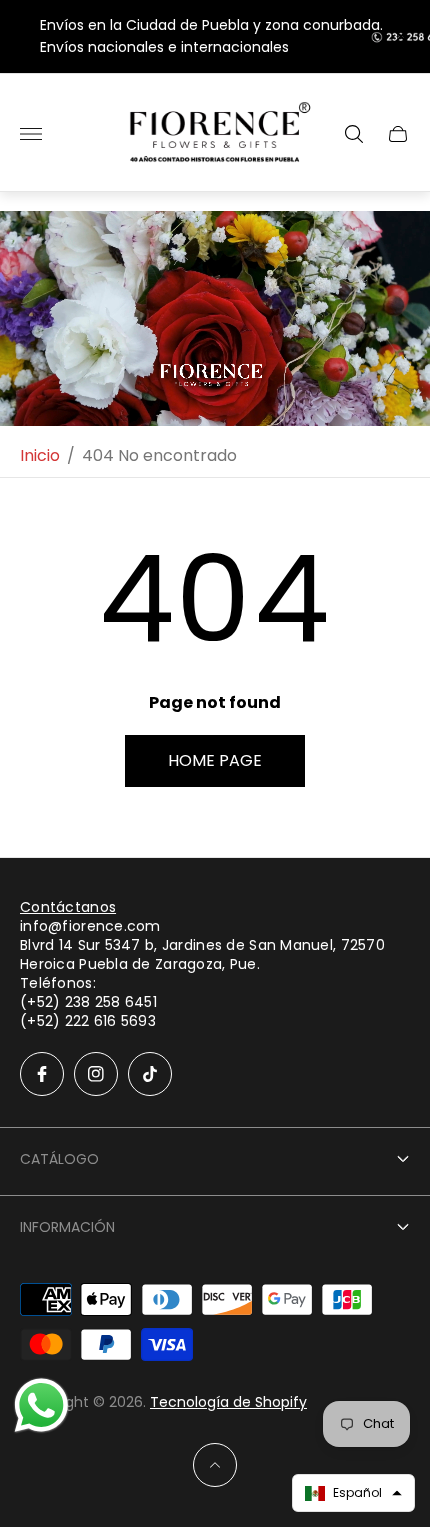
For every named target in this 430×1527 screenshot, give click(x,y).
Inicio (40, 456)
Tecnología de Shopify (228, 1402)
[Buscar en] (354, 134)
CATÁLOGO (59, 1159)
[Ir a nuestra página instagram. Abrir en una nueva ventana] (96, 1074)
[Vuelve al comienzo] (215, 1465)
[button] (353, 1493)
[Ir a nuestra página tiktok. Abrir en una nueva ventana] (150, 1074)
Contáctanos (68, 907)
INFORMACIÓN (67, 1227)
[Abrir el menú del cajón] (31, 134)
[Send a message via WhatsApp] (41, 1405)
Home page (215, 760)
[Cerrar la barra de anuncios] (399, 36)
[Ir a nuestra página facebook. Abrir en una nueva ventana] (42, 1074)
